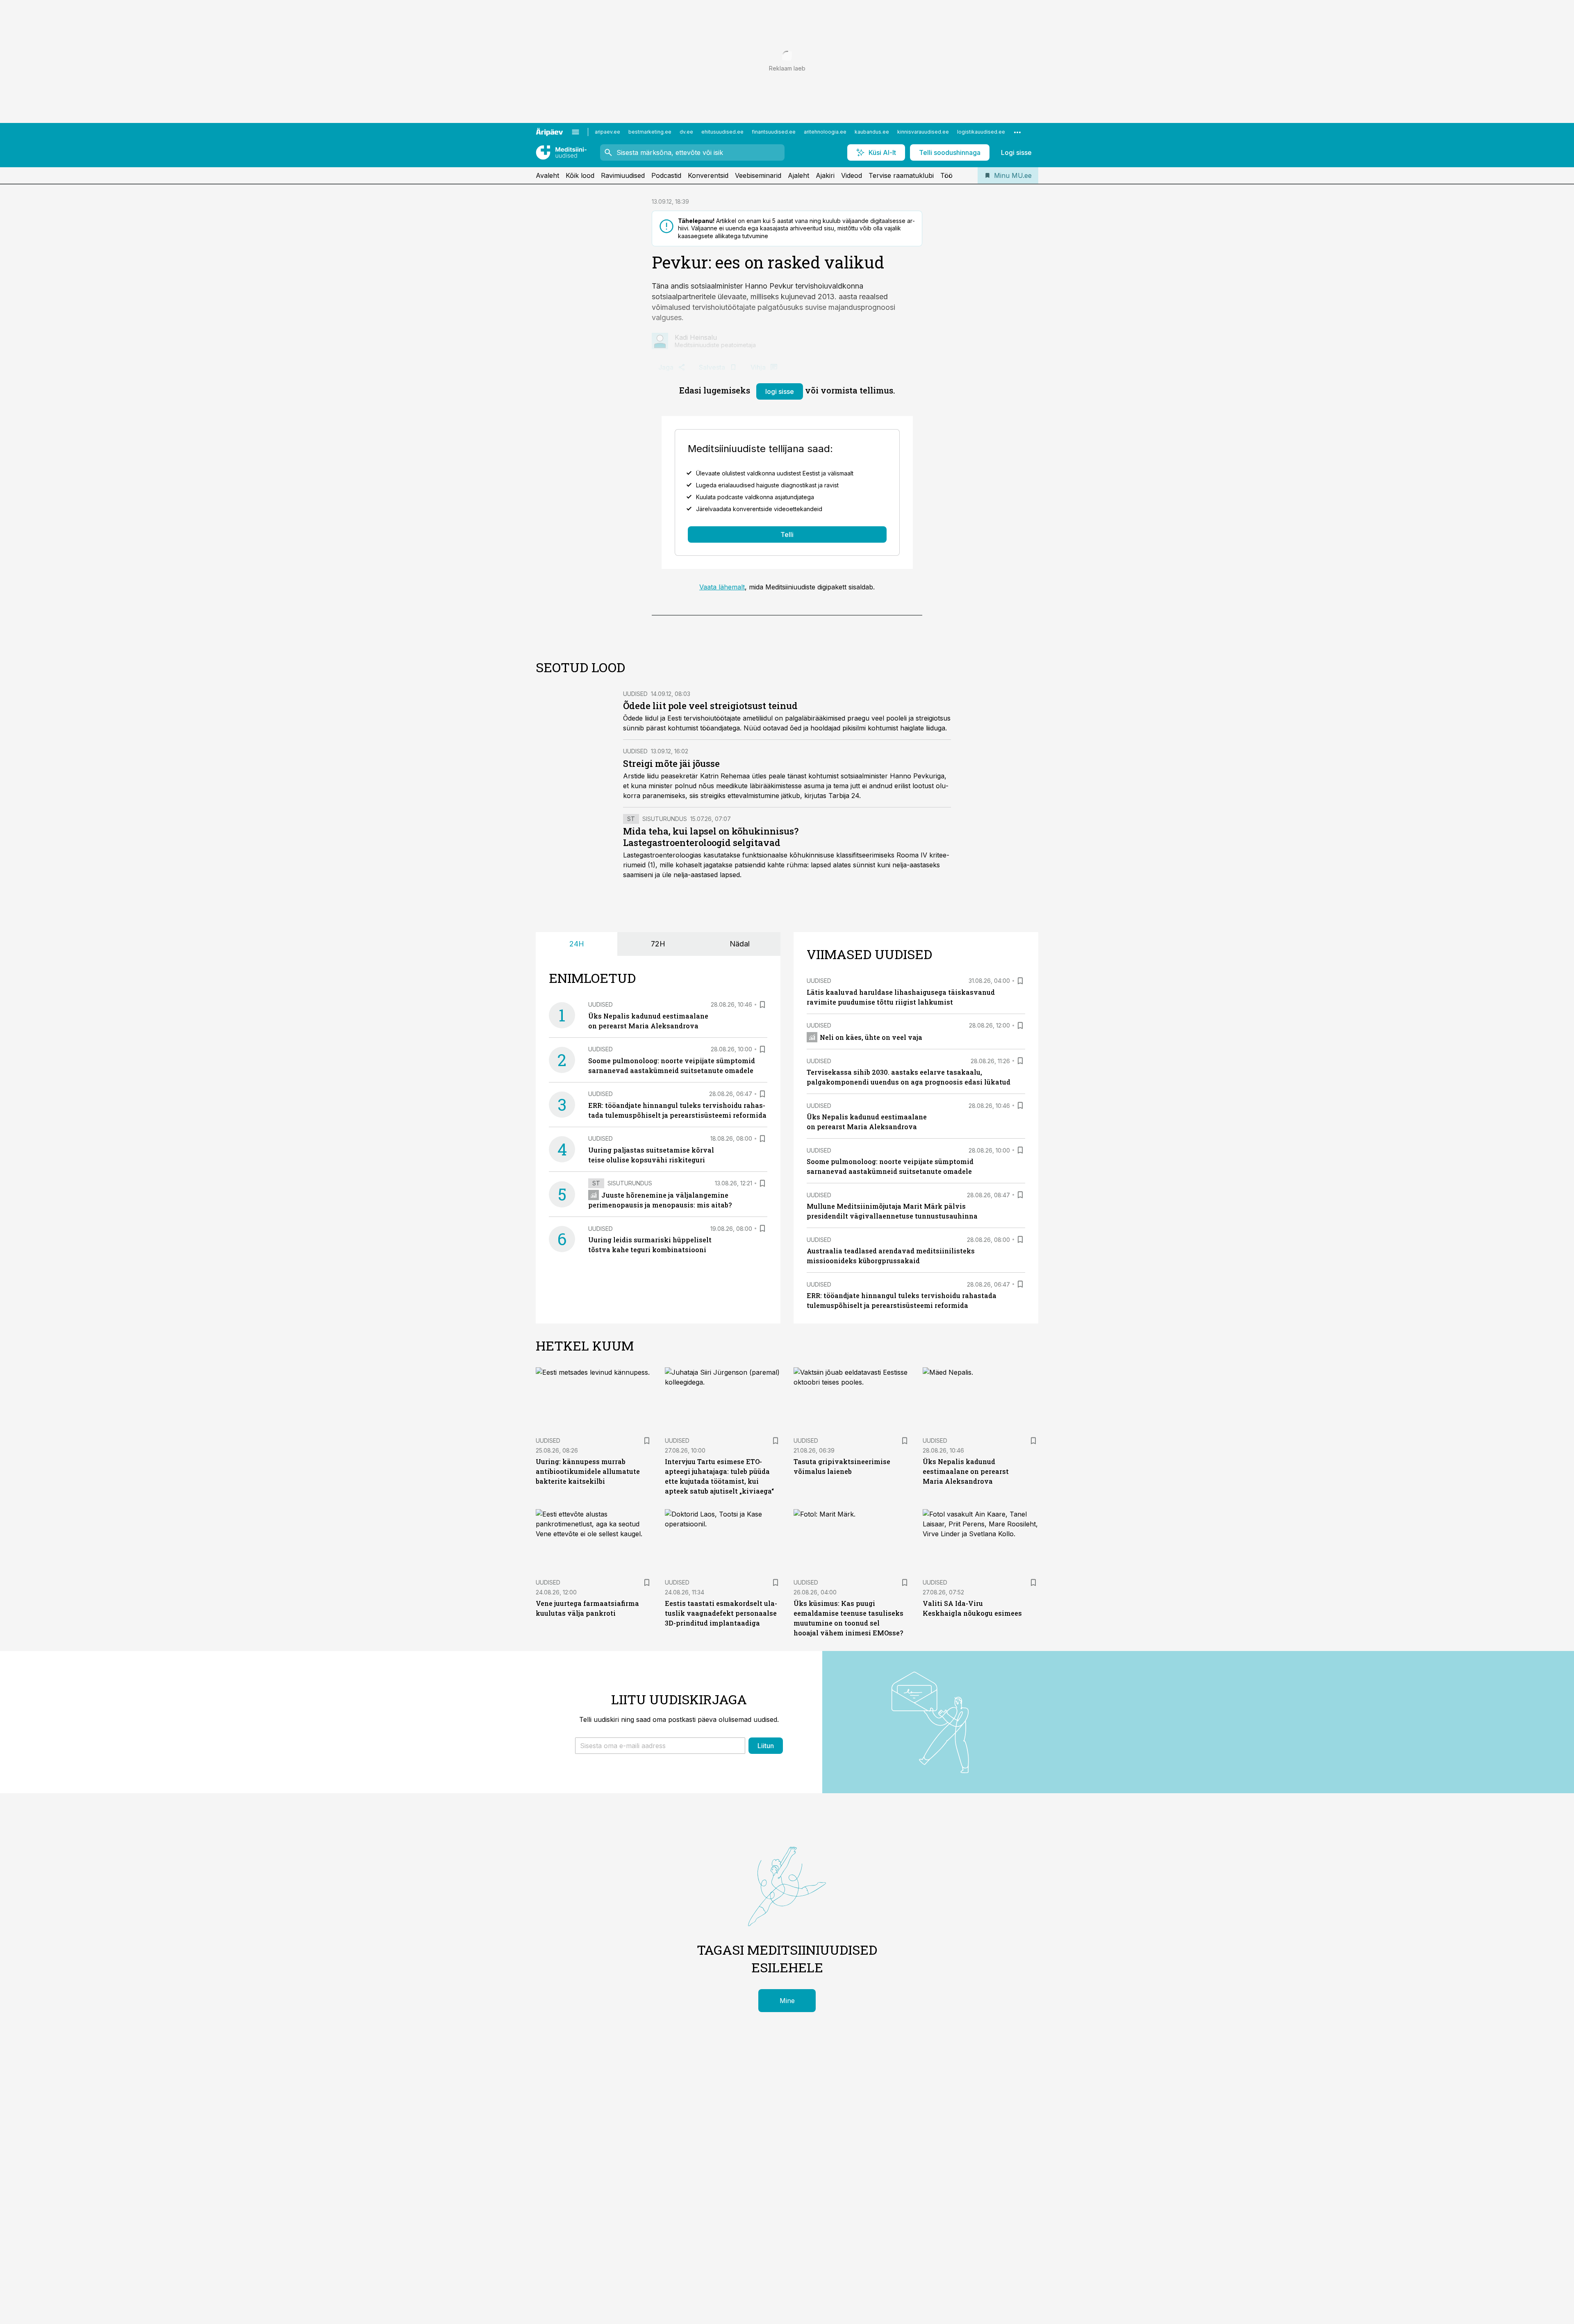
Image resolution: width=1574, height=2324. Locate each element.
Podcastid (666, 175)
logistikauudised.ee (981, 132)
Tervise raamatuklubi (901, 175)
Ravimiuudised (623, 175)
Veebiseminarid (758, 175)
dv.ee (686, 132)
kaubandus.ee (872, 132)
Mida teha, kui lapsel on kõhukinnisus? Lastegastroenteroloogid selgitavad (711, 837)
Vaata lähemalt (722, 587)
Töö (946, 175)
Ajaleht (798, 175)
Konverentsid (708, 175)
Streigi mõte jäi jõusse (671, 763)
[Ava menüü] (575, 132)
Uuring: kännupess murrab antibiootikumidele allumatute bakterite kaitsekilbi (588, 1471)
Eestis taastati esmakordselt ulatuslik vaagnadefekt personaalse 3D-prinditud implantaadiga (721, 1613)
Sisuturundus (665, 819)
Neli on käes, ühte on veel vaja (871, 1037)
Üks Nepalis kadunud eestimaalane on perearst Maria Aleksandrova (966, 1471)
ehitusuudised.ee (722, 132)
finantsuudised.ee (774, 132)
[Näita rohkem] (1017, 132)
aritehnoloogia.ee (825, 132)
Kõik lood (580, 175)
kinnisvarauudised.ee (923, 132)
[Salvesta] (762, 1005)
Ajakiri (825, 175)
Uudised (635, 694)
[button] (660, 1746)
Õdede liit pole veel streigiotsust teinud (710, 706)
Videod (852, 175)
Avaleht (547, 175)
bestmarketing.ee (650, 132)
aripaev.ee (607, 132)
